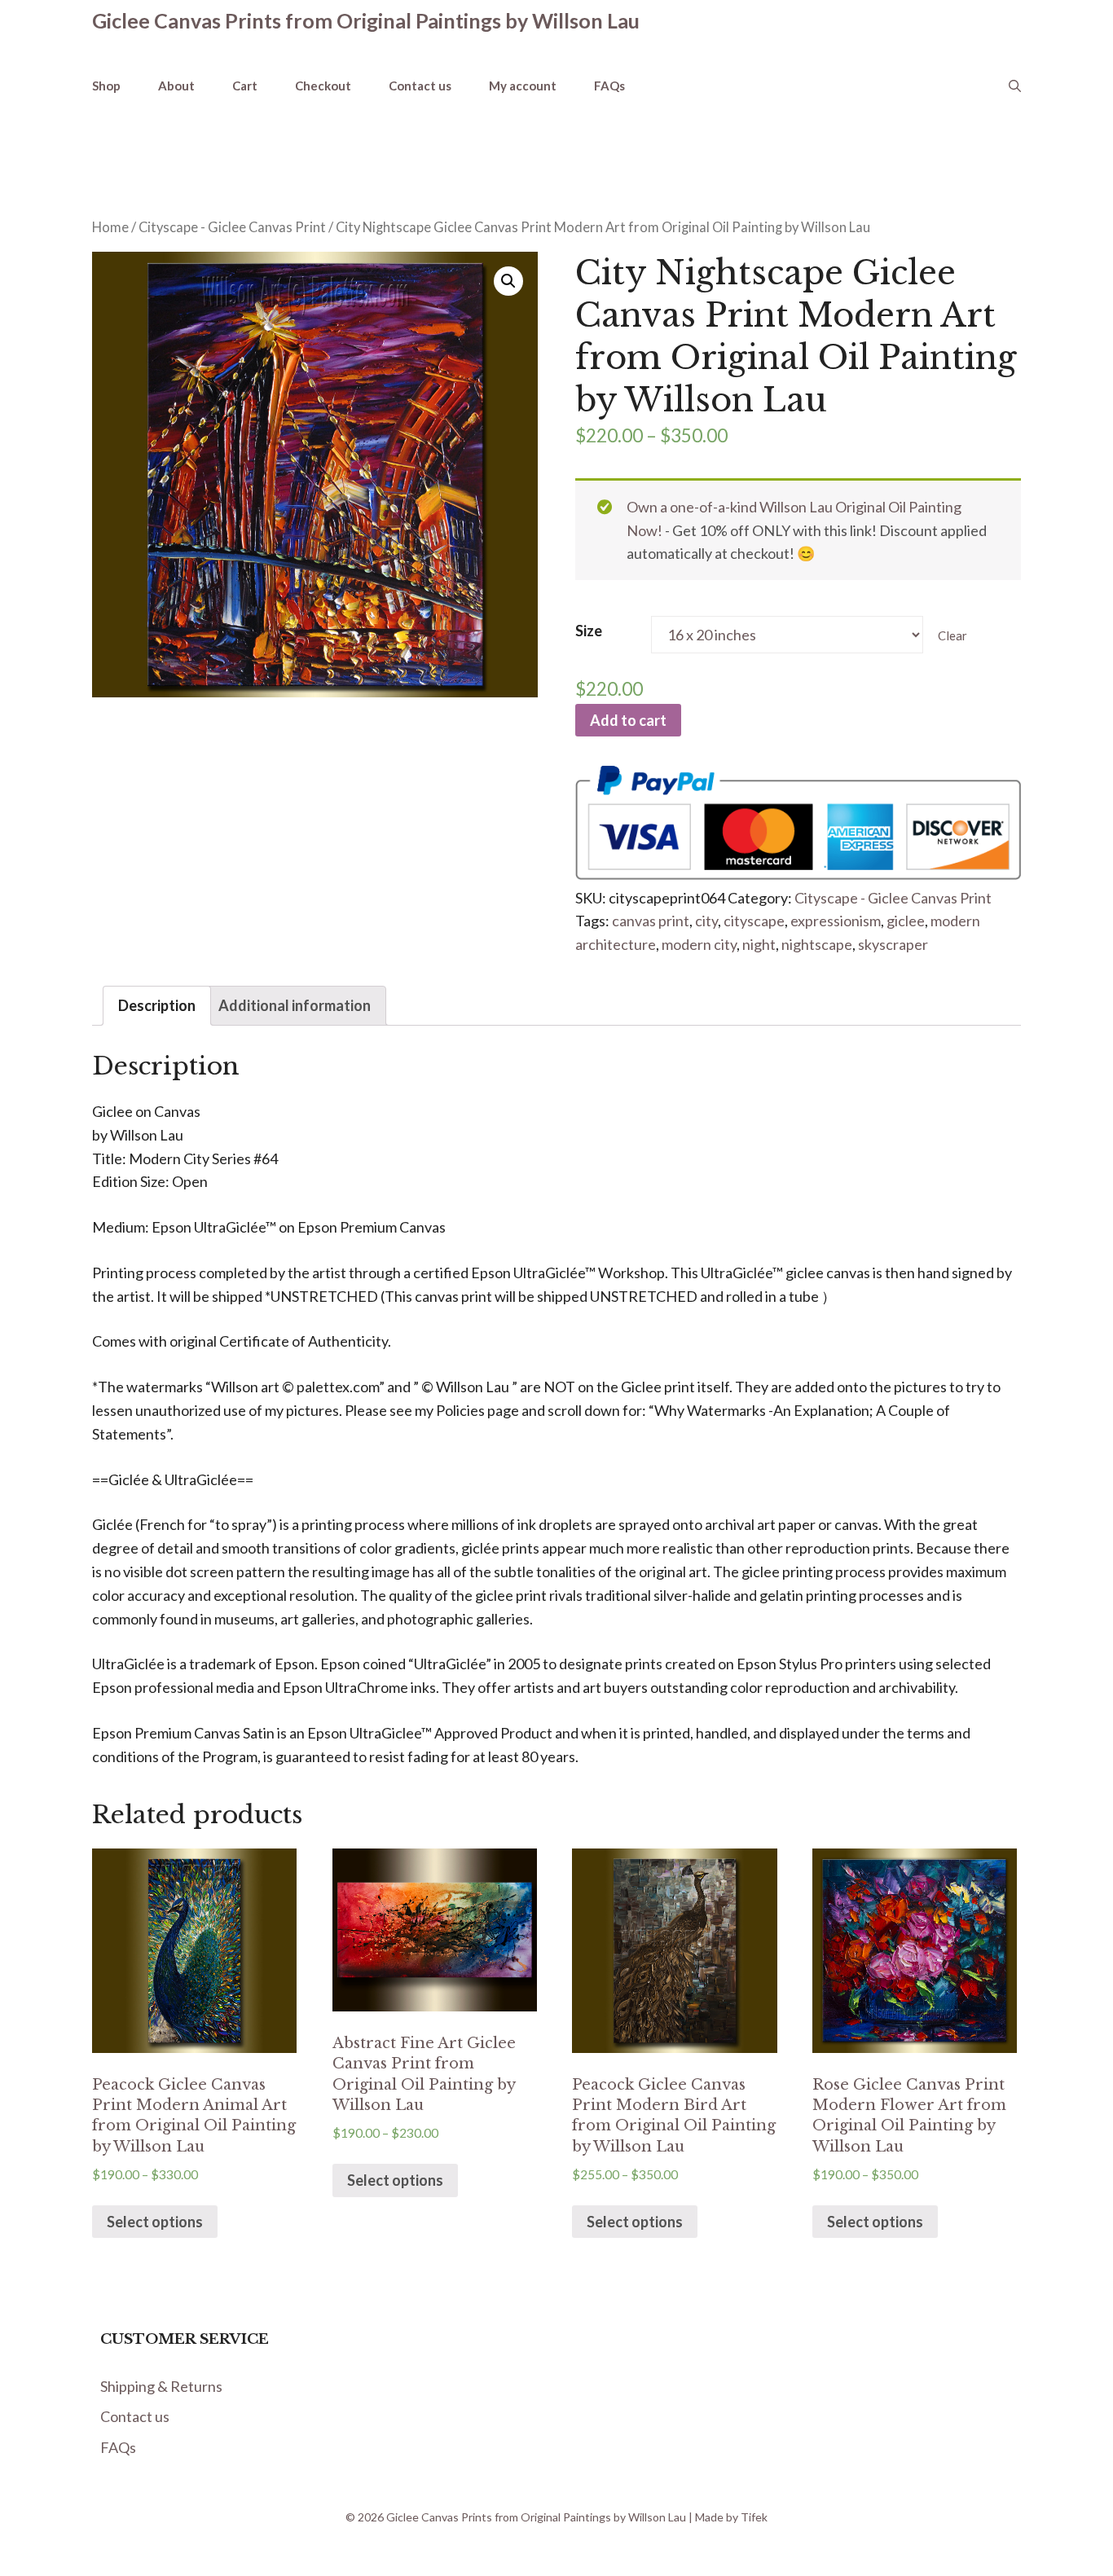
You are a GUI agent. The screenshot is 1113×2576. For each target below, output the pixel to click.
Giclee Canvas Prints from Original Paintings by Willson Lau (366, 20)
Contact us (420, 86)
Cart (245, 86)
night (759, 944)
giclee (906, 921)
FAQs (609, 86)
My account (523, 86)
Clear (952, 635)
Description (157, 1005)
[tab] (157, 1006)
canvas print (651, 921)
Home (110, 227)
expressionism (836, 921)
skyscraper (893, 944)
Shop (106, 86)
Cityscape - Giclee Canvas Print (232, 227)
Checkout (323, 86)
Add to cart (628, 720)
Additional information (295, 1005)
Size (589, 631)
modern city (699, 944)
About (176, 86)
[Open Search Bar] (1015, 86)
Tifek (754, 2517)
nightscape (817, 944)
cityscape (754, 921)
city (706, 921)
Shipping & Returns (161, 2386)
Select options (155, 2222)
